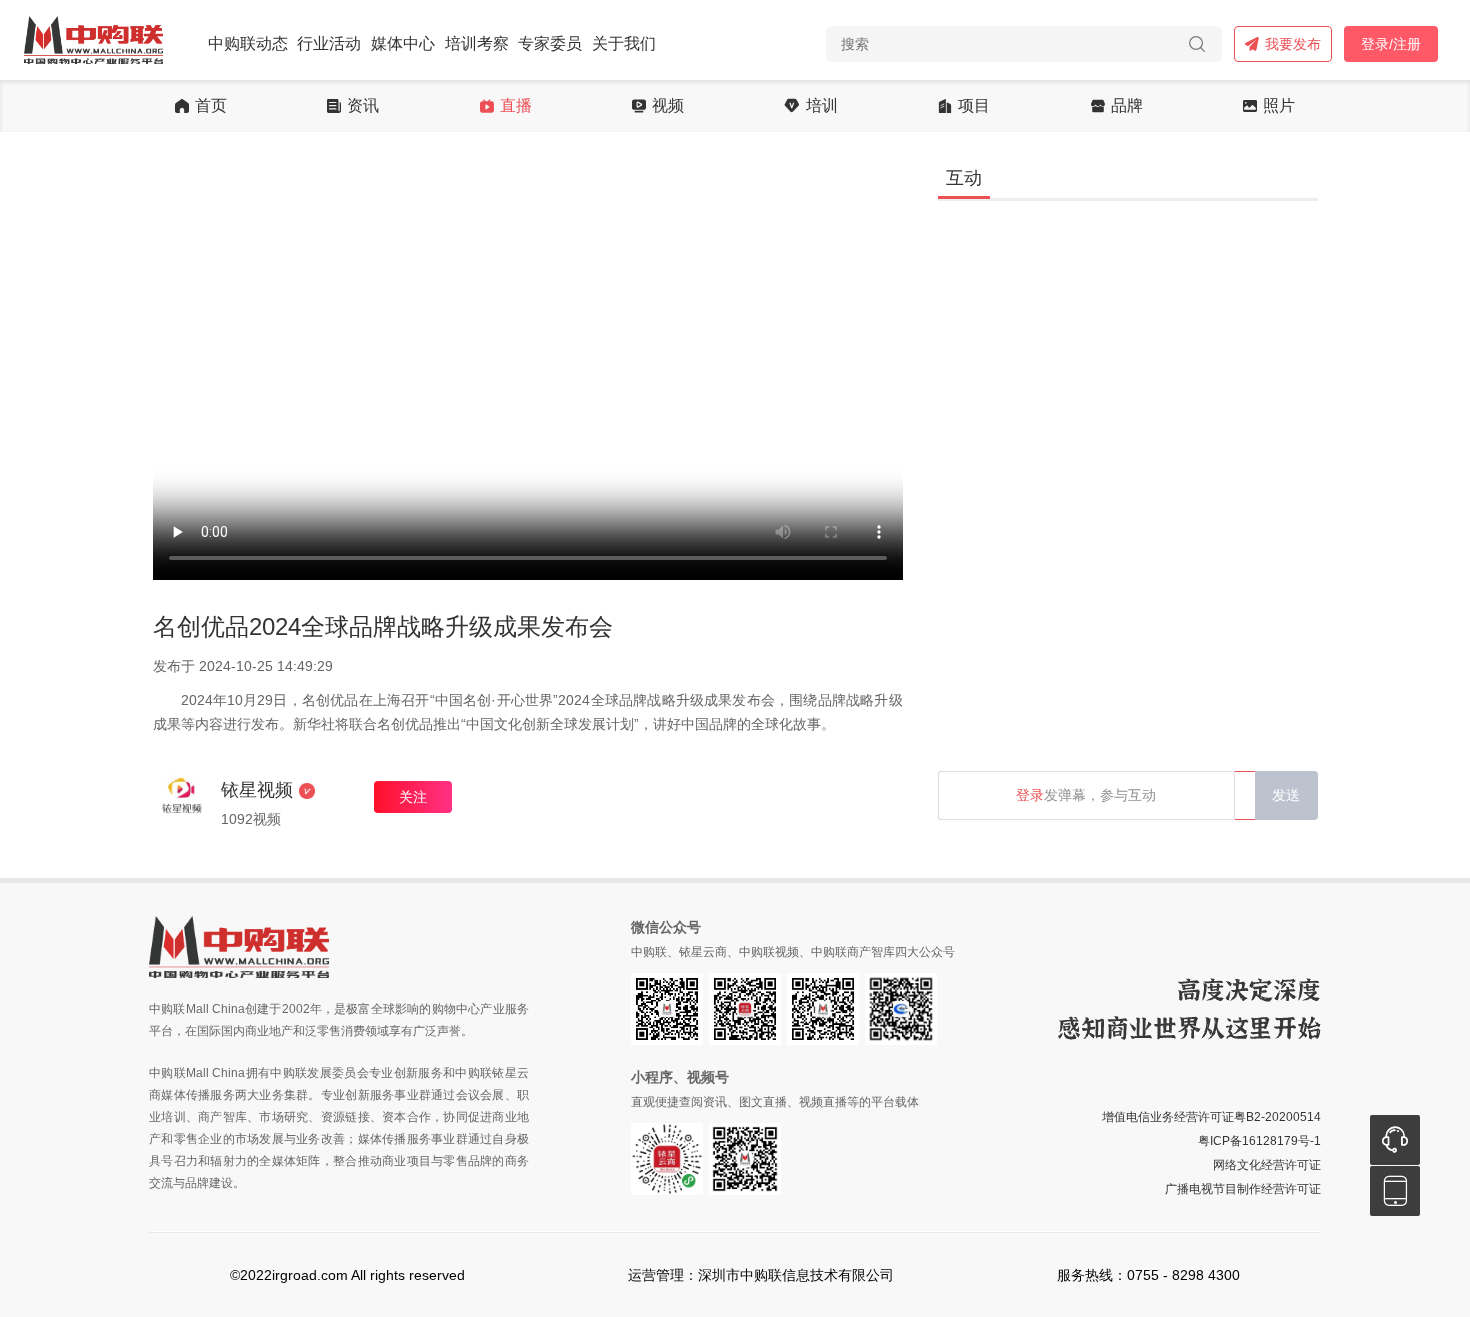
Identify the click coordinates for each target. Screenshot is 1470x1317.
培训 (822, 106)
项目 (974, 106)
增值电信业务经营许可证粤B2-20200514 (1211, 1117)
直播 (516, 106)
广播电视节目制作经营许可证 (1243, 1189)
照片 (1279, 106)
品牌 (1127, 106)
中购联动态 (248, 43)
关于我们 (624, 43)
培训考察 (477, 43)
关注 (413, 797)
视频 (668, 106)
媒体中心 (403, 43)
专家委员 (550, 43)
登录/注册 (1391, 44)
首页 (211, 106)
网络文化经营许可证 (1267, 1165)
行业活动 (329, 43)
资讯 (363, 106)
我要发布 (1293, 44)
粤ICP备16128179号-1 (1259, 1141)
